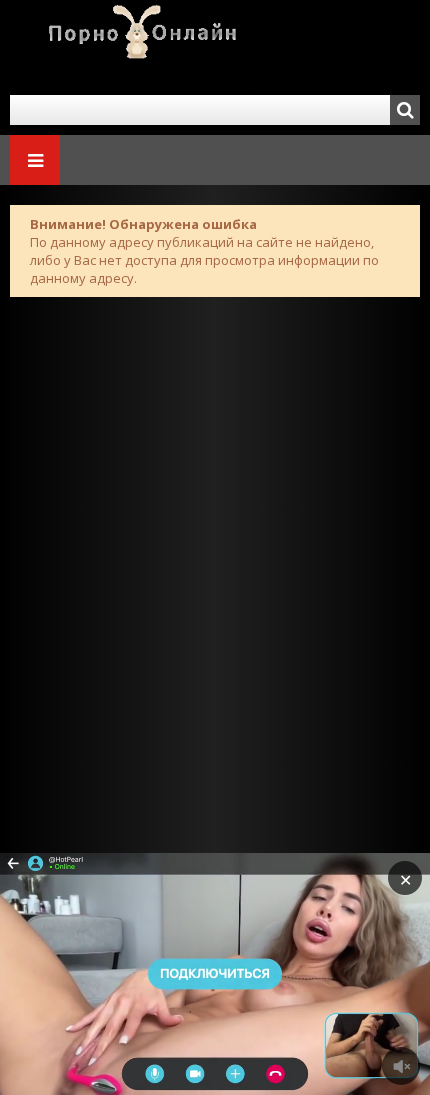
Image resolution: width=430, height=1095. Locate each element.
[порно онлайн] (130, 47)
